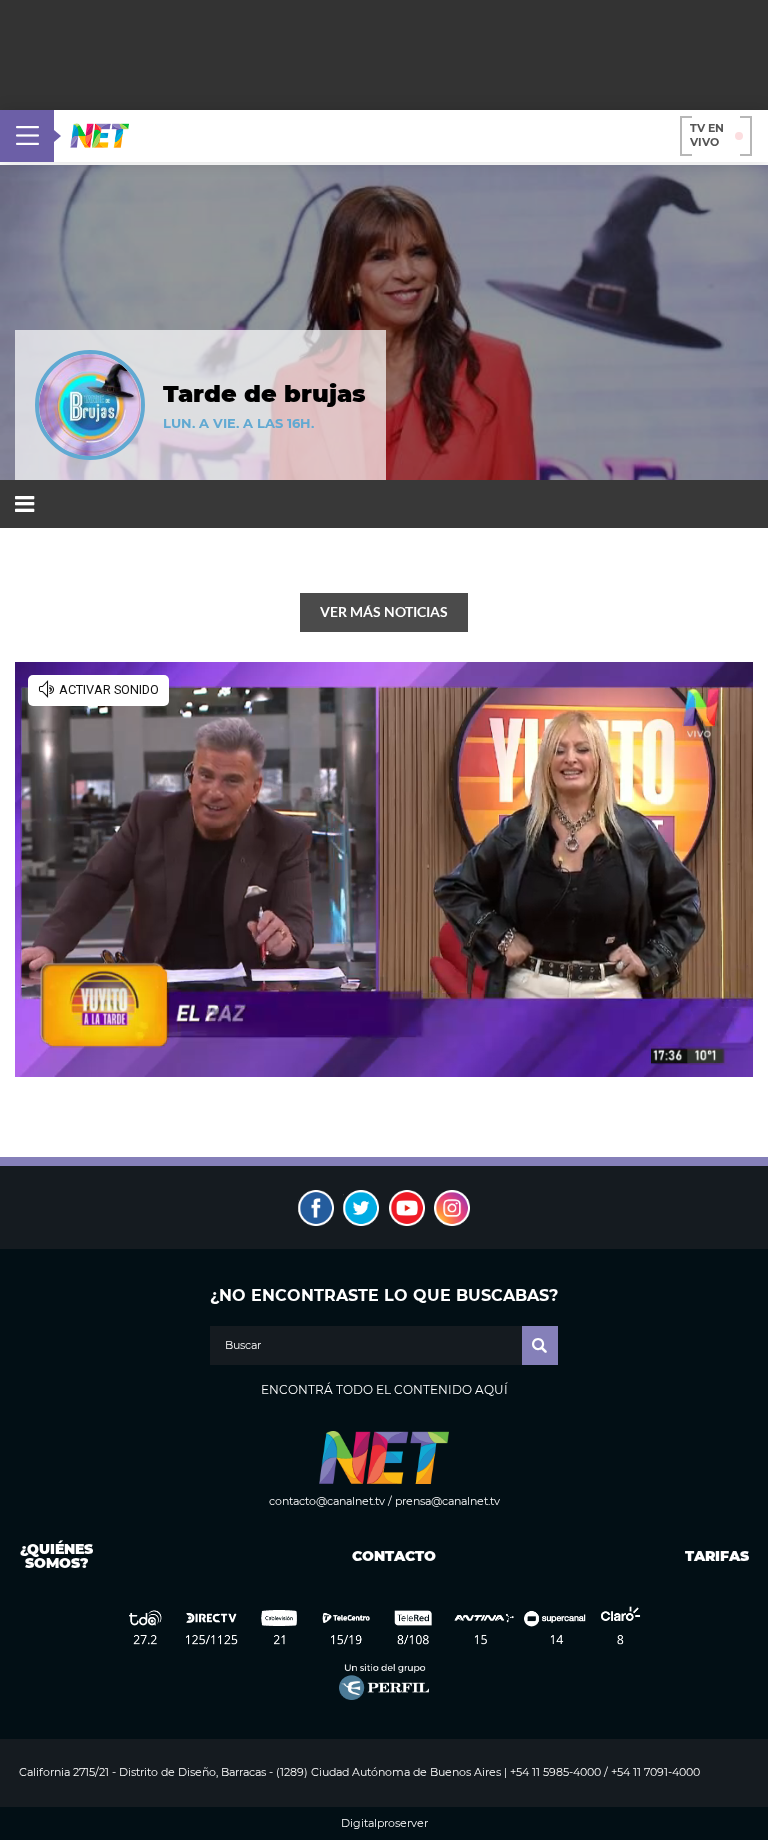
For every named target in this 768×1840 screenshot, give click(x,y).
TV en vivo (707, 135)
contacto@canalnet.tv (327, 1501)
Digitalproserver (384, 1823)
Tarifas (717, 1556)
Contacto (389, 1556)
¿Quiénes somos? (56, 1556)
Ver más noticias (384, 611)
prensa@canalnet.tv (447, 1501)
